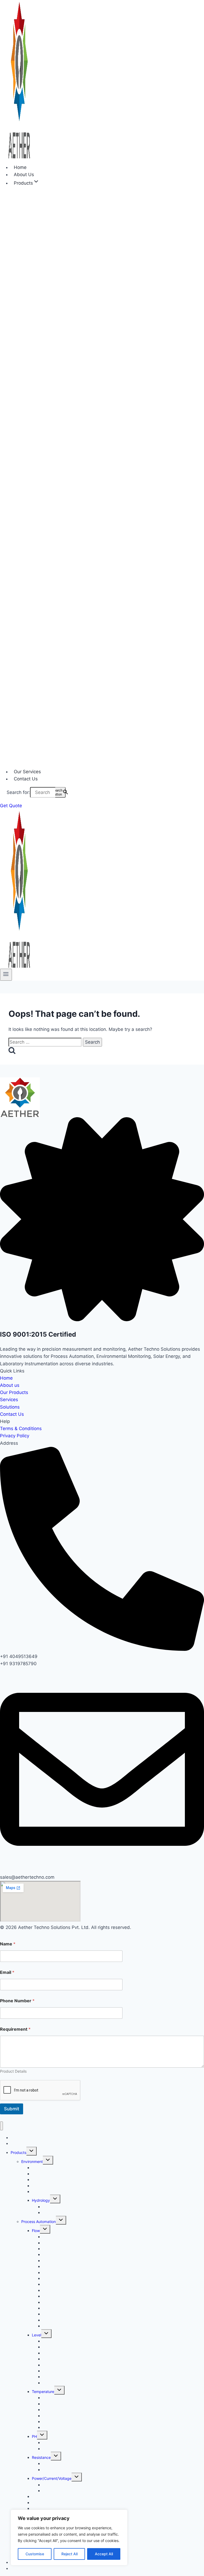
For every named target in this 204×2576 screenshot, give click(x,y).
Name (8, 1944)
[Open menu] (6, 975)
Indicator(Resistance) (61, 2470)
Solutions (10, 1407)
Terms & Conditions (21, 1429)
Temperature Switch (60, 2427)
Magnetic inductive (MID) (64, 2314)
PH (34, 2436)
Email (7, 1972)
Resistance (41, 2457)
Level (37, 2335)
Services (9, 1400)
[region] (69, 2537)
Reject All (69, 2554)
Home (6, 1378)
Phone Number (17, 2001)
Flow (36, 2231)
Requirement (15, 2029)
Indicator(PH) (54, 2449)
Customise (35, 2554)
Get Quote (11, 806)
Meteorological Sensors (52, 2180)
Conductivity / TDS (48, 2503)
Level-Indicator (56, 2383)
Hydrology (41, 2200)
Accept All (104, 2554)
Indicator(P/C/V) (57, 2491)
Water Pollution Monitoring (65, 2212)
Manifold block (55, 2326)
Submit (12, 2109)
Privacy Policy (15, 1436)
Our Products (14, 1392)
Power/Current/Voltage (52, 2478)
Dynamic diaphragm (60, 2273)
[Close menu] (1, 2126)
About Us (19, 2143)
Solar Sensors (44, 2192)
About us (10, 1385)
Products (18, 2152)
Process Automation (39, 2222)
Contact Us (26, 779)
